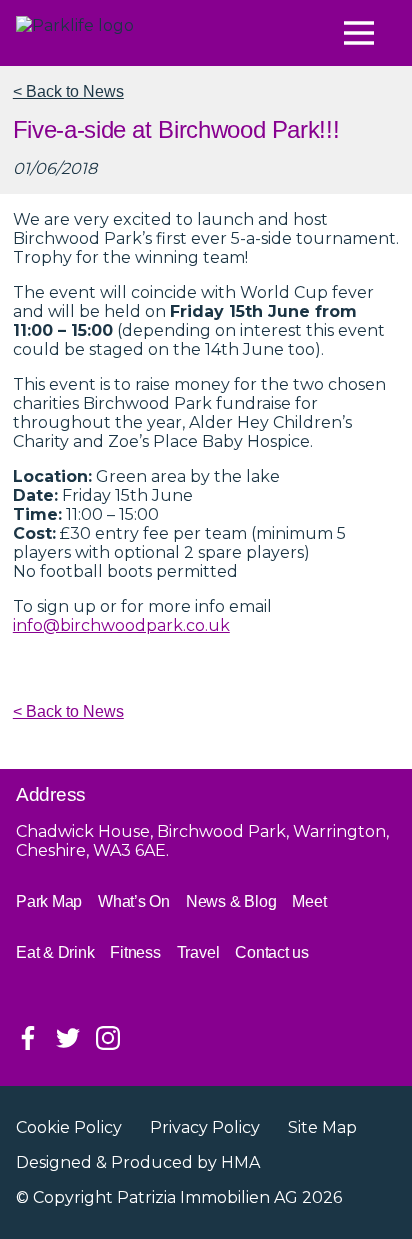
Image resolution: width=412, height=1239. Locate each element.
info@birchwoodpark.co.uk (121, 625)
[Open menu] (358, 33)
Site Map (322, 1127)
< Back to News (68, 91)
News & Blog (231, 901)
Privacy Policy (205, 1127)
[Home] (75, 33)
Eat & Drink (55, 952)
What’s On (134, 901)
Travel (198, 952)
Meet (309, 901)
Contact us (272, 952)
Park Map (49, 901)
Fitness (135, 952)
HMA (240, 1162)
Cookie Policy (69, 1127)
